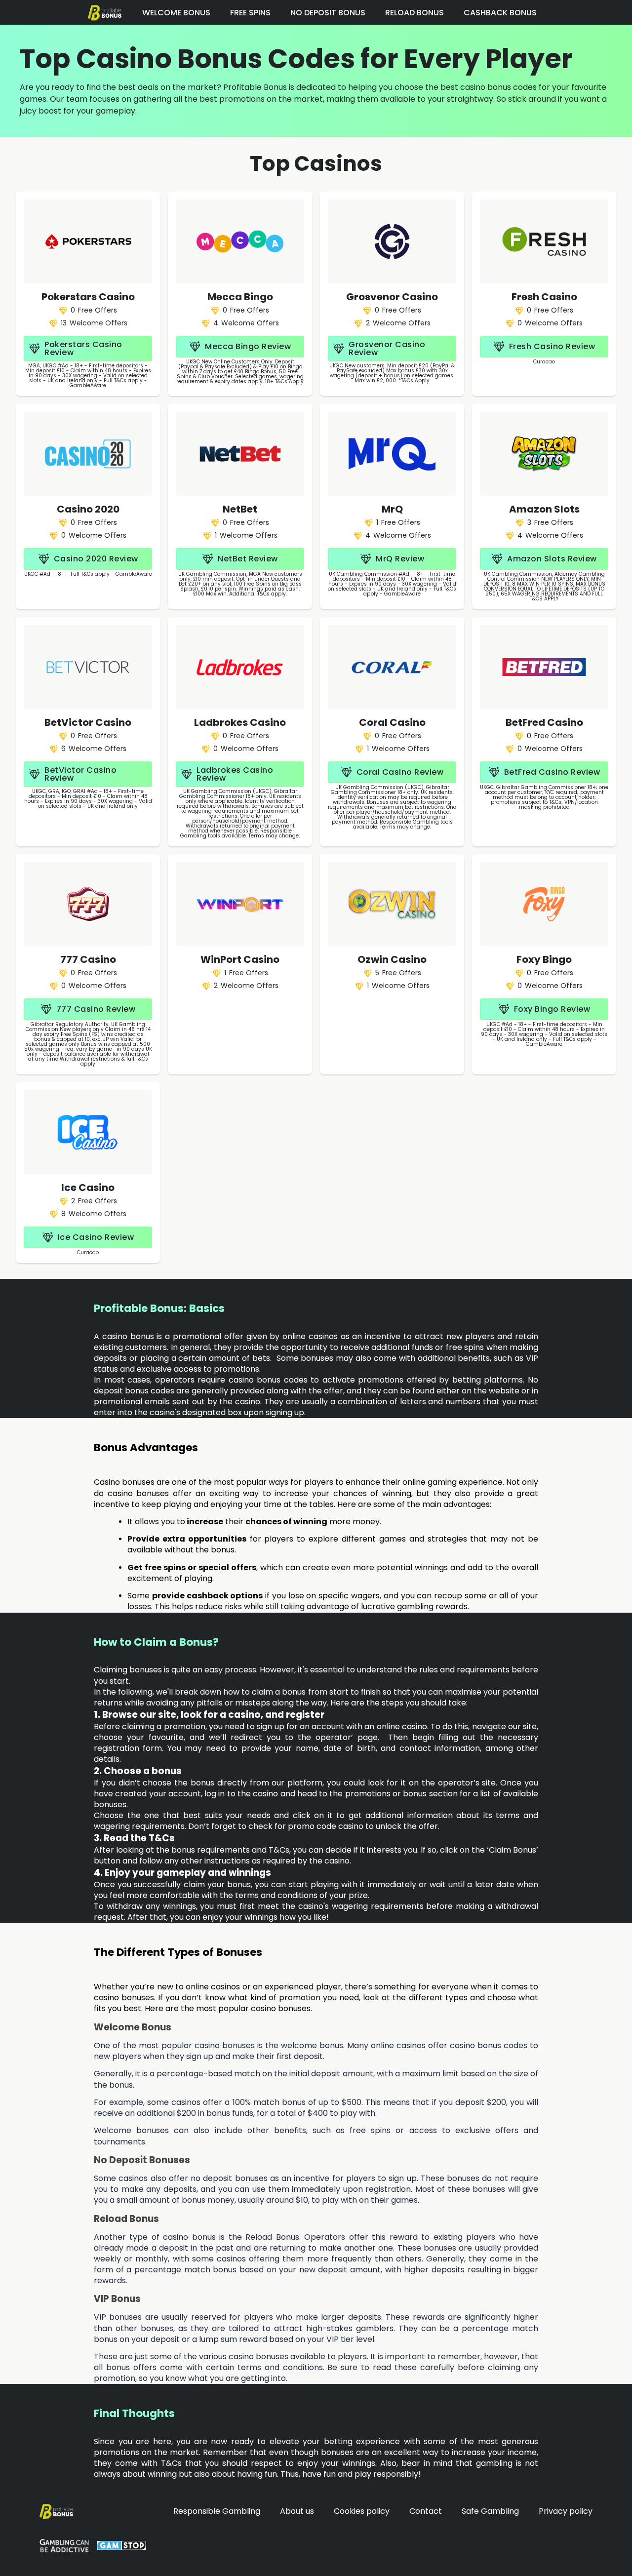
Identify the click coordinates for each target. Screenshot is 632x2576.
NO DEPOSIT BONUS (328, 13)
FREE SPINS (250, 13)
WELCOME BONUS (176, 13)
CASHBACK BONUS (500, 13)
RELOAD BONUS (415, 13)
